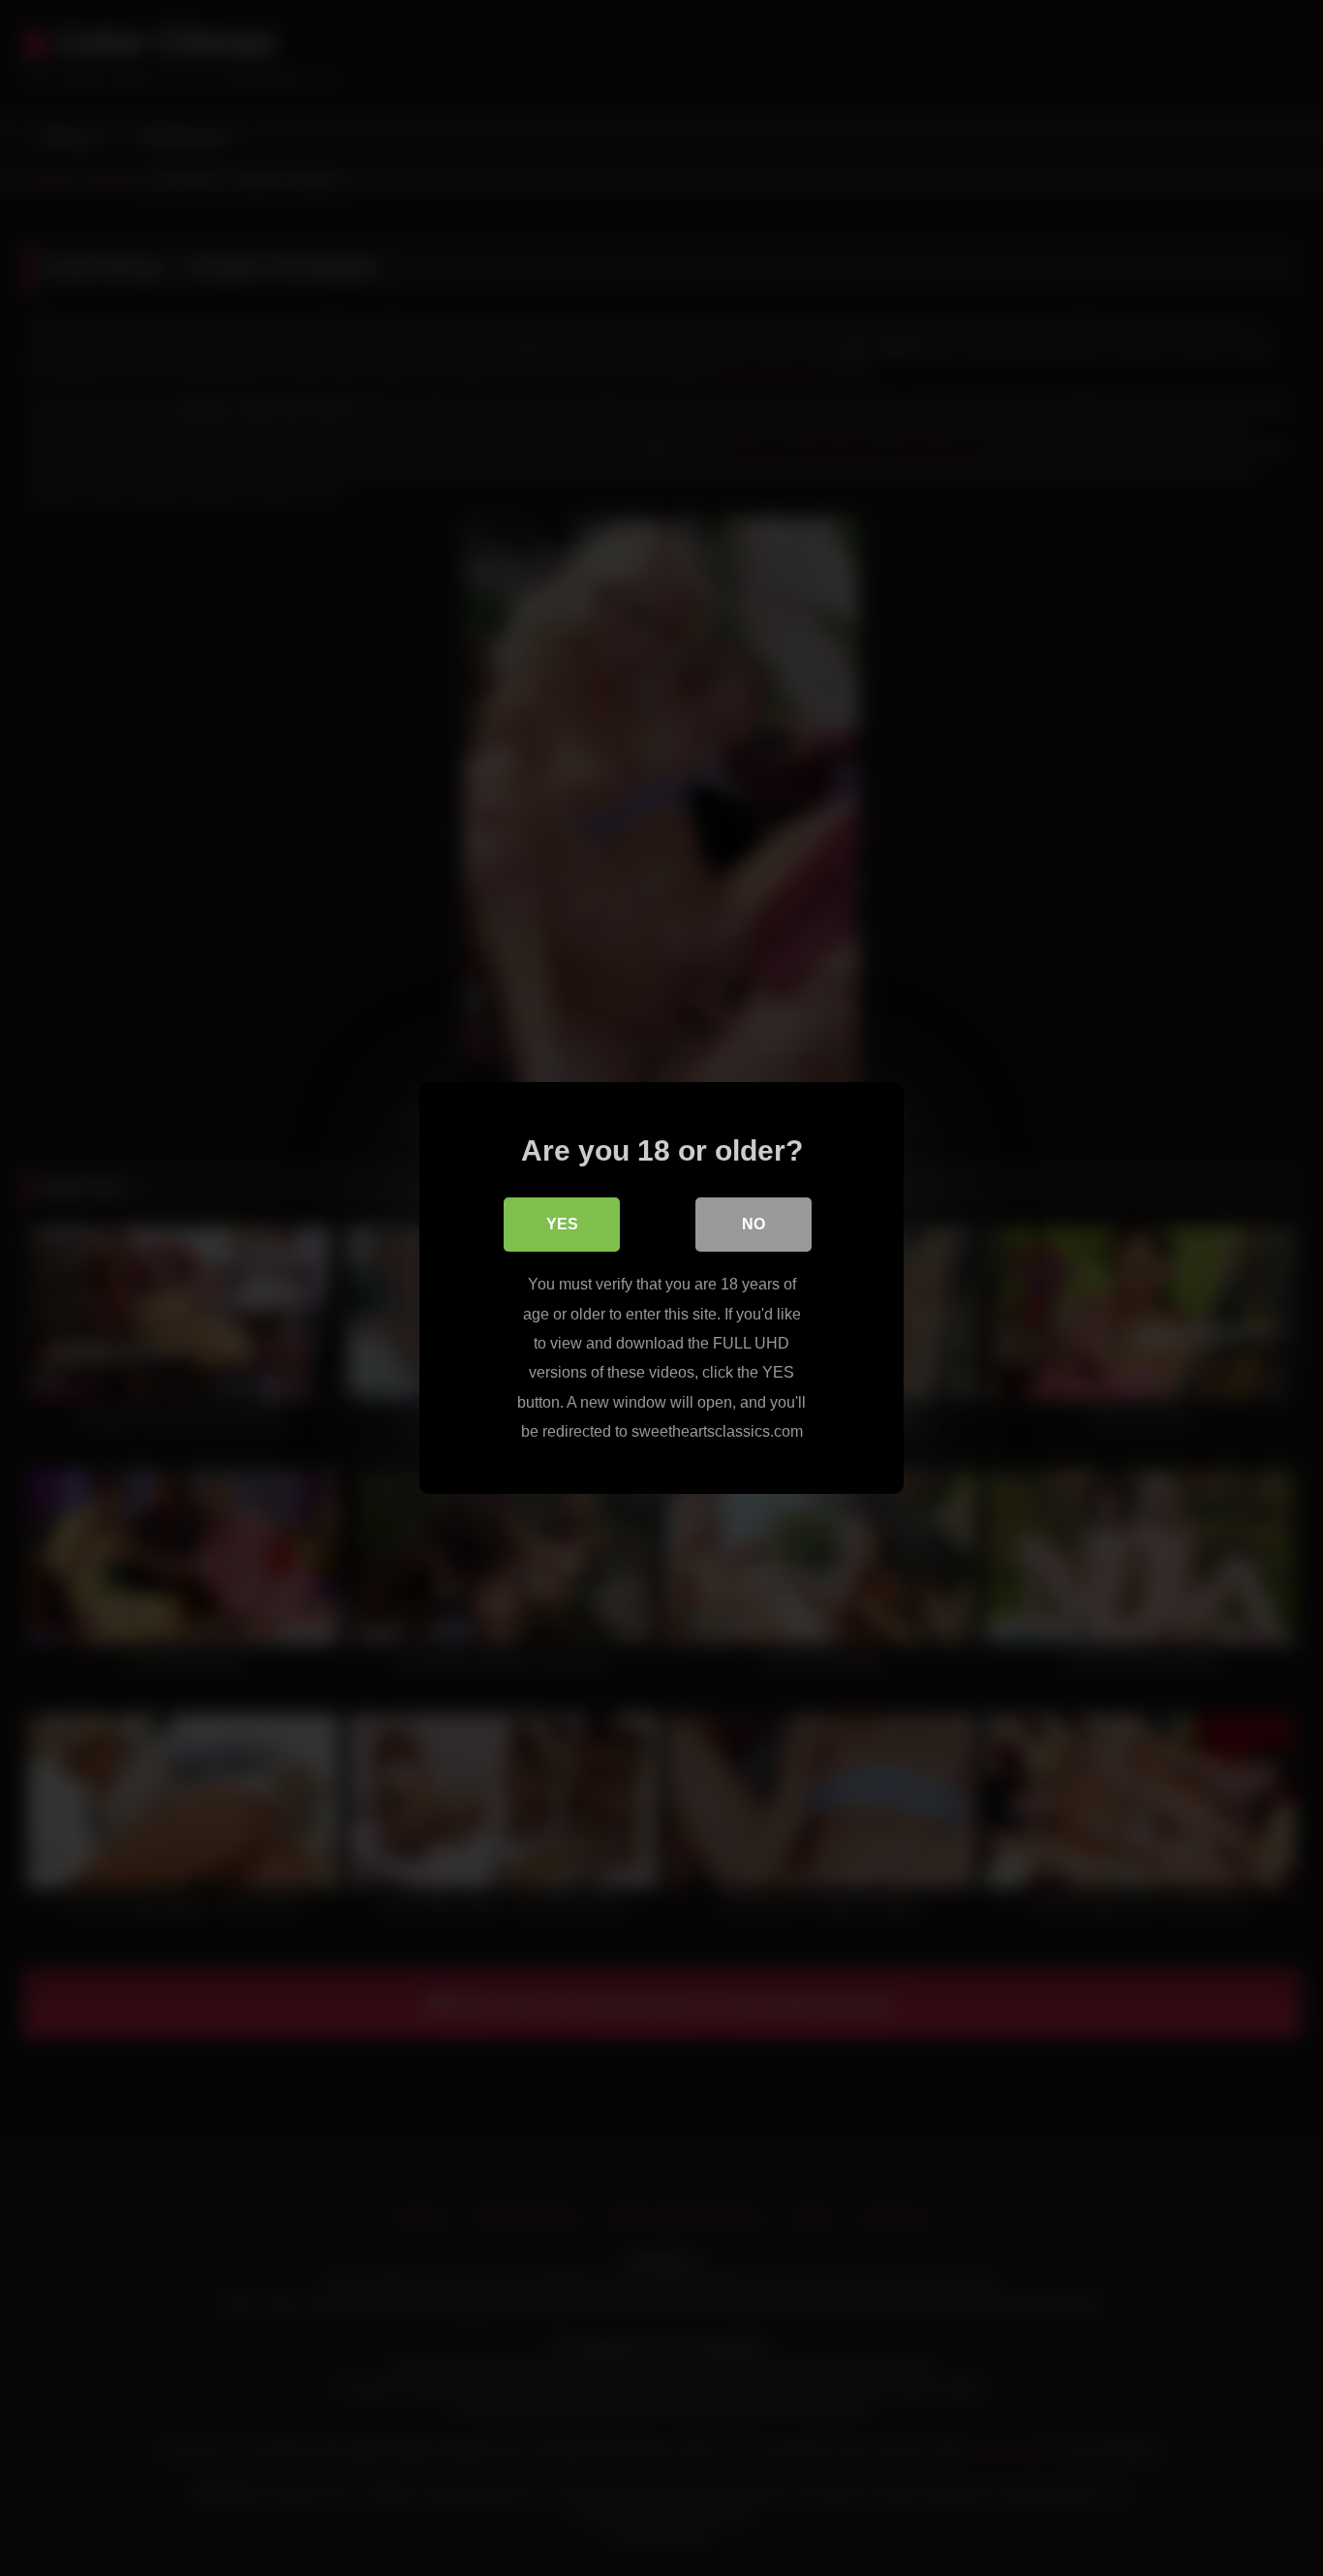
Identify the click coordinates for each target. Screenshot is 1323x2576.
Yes (562, 1224)
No (754, 1224)
